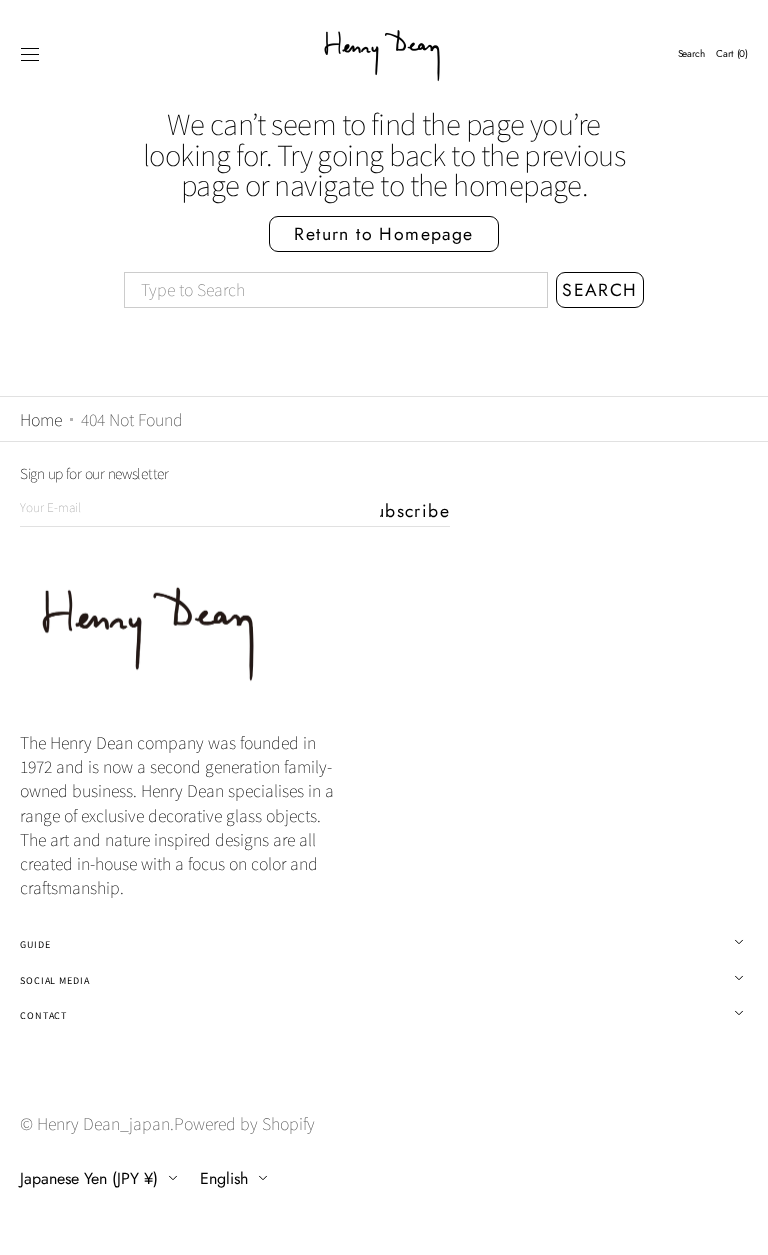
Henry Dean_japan (103, 1123)
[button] (30, 54)
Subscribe (415, 511)
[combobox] (336, 290)
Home (41, 419)
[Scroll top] (738, 1225)
